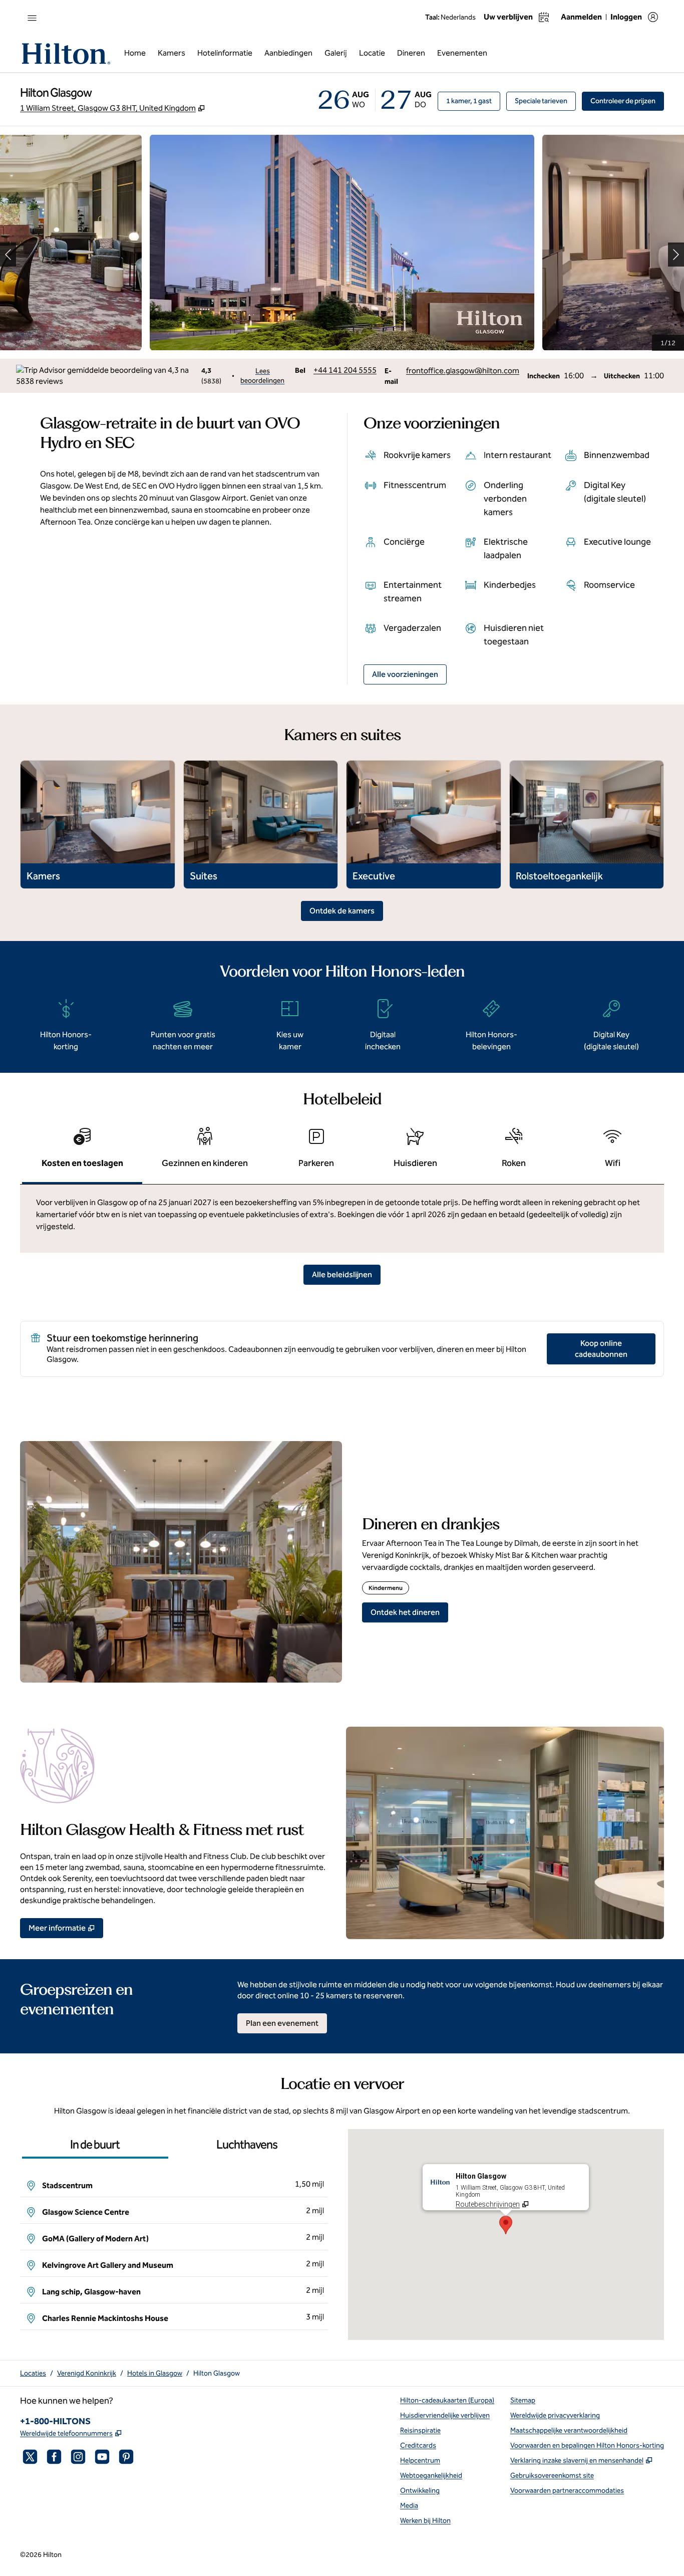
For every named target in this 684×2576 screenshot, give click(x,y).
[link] (345, 370)
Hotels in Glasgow (155, 2373)
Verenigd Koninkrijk (87, 2373)
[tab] (82, 1152)
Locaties (33, 2373)
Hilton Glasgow (217, 2373)
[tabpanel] (342, 1219)
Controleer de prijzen (627, 101)
